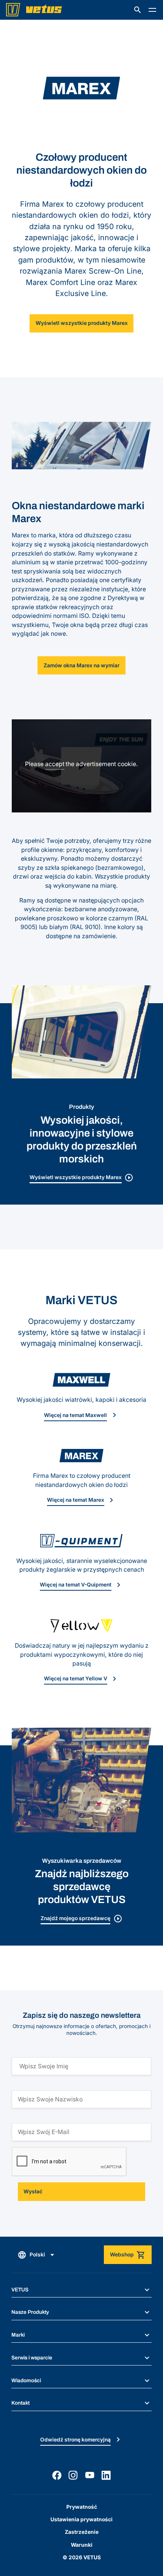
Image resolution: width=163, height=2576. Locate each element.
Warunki (82, 2545)
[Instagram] (73, 2475)
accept (55, 764)
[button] (138, 10)
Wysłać (33, 2191)
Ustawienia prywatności (81, 2519)
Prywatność (82, 2507)
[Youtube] (90, 2475)
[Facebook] (57, 2475)
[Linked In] (106, 2475)
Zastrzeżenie (82, 2532)
